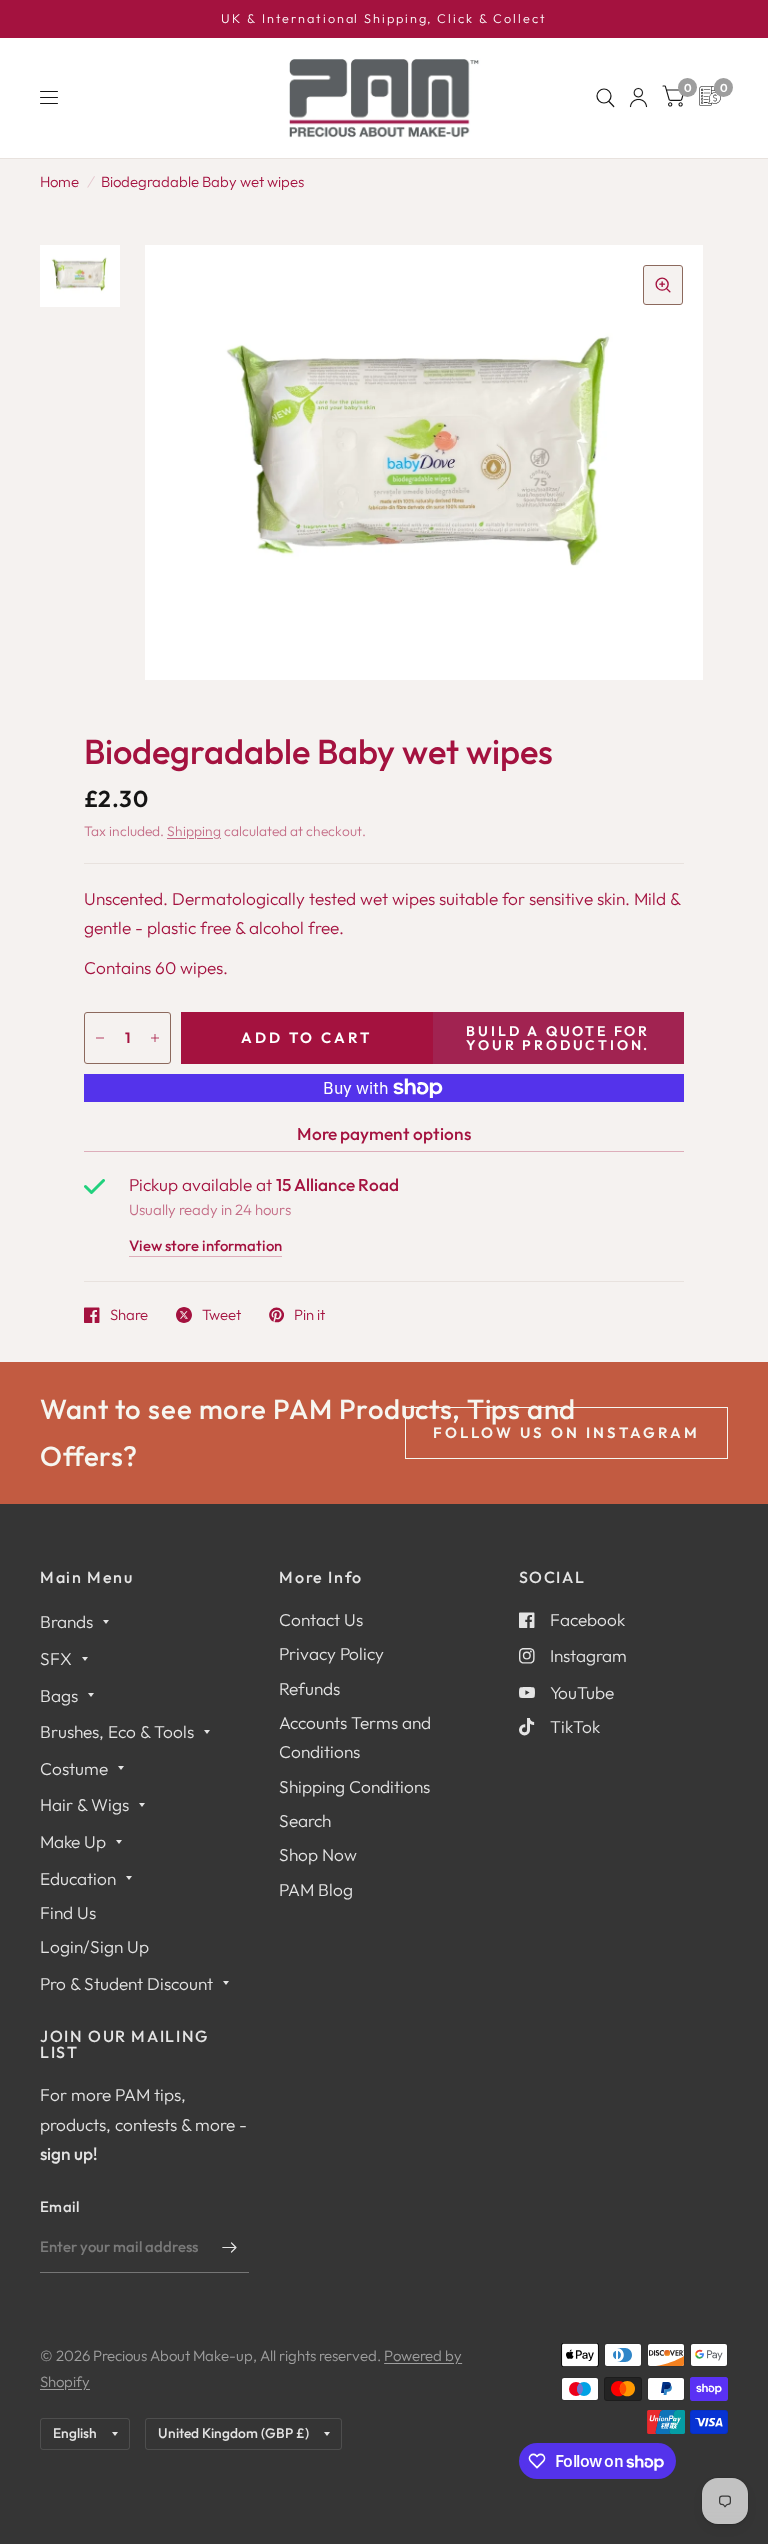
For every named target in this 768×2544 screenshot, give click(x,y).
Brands (66, 1621)
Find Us (68, 1912)
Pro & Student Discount (126, 1983)
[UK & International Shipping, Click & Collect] (384, 19)
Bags (59, 1695)
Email (60, 2206)
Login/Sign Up (94, 1946)
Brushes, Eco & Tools (117, 1731)
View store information (205, 1246)
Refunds (309, 1688)
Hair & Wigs (84, 1804)
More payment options (384, 1133)
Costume (74, 1768)
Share (129, 1315)
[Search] (605, 98)
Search (305, 1820)
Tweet (221, 1315)
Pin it (309, 1315)
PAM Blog (316, 1889)
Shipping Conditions (354, 1786)
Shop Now (318, 1854)
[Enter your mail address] (229, 2247)
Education (78, 1878)
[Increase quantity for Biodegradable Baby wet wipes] (155, 1038)
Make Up (73, 1841)
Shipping (194, 831)
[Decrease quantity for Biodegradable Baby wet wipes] (100, 1038)
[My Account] (638, 98)
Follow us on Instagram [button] (566, 1432)
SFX (56, 1658)
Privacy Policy (331, 1653)
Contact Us (321, 1619)
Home (59, 181)
